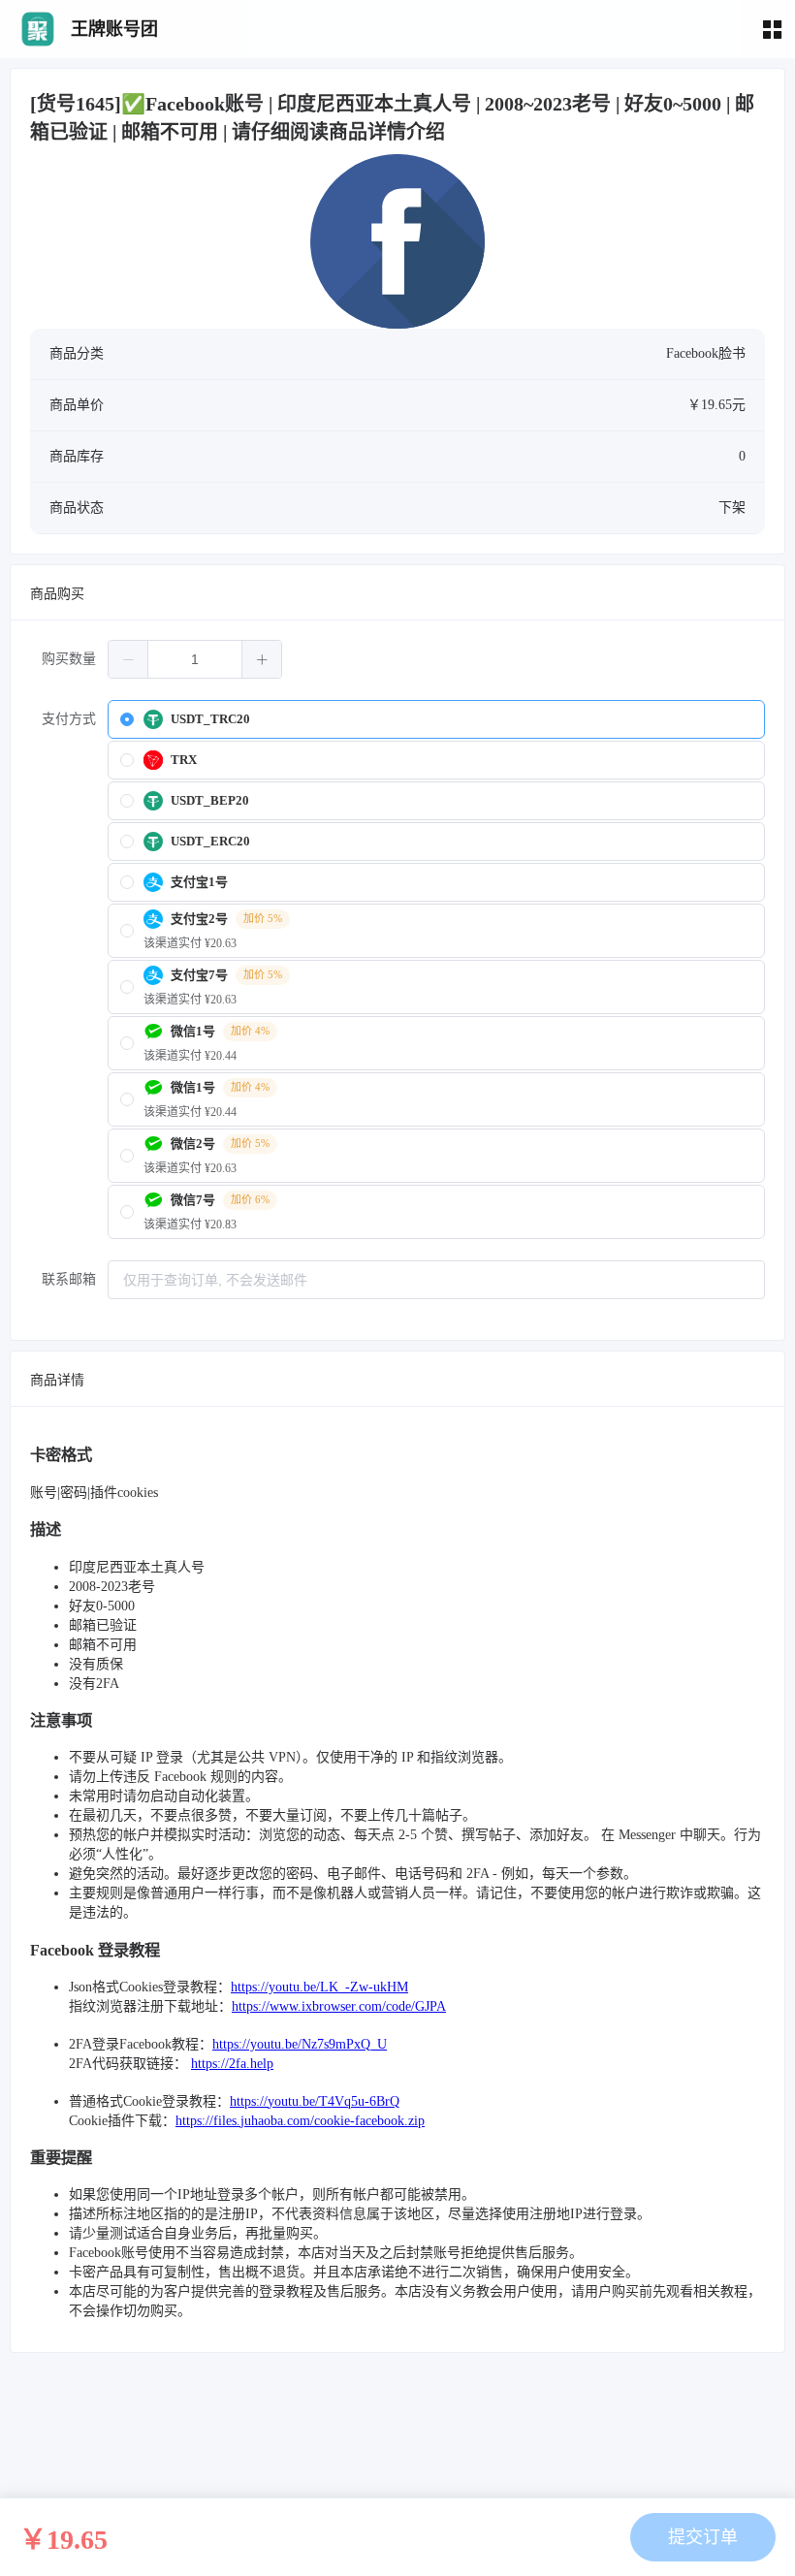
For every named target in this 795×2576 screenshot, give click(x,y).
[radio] (436, 719)
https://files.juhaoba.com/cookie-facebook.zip (300, 2121)
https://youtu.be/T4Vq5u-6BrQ (315, 2101)
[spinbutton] (195, 659)
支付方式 (69, 719)
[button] (128, 659)
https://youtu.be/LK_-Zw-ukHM (319, 1987)
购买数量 (69, 659)
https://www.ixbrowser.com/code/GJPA (339, 2006)
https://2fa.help (232, 2064)
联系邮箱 (69, 1279)
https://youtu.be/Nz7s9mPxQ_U (300, 2044)
